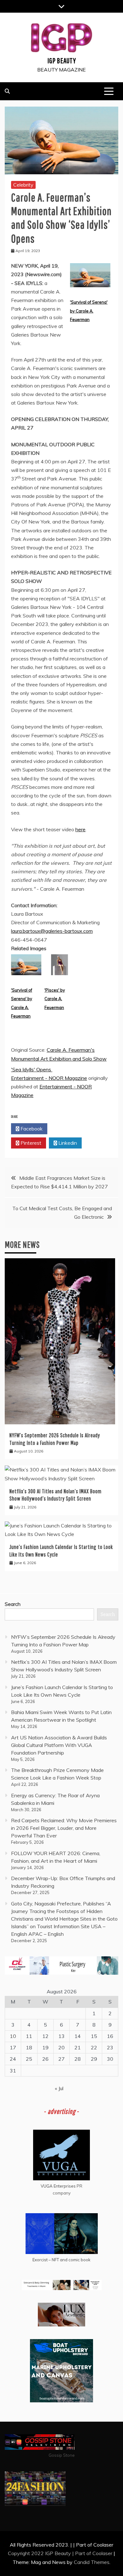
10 (13, 2036)
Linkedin (67, 1143)
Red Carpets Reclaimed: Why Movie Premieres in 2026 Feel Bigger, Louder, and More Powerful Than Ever (64, 1828)
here (80, 829)
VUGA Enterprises (58, 2186)
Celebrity (23, 185)
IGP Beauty (62, 60)
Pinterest (30, 1143)
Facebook (31, 1129)
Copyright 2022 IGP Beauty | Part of (50, 2553)
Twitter (67, 1129)
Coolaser (102, 2553)
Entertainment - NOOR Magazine (49, 1078)
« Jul (59, 2088)
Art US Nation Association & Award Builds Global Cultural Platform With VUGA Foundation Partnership (59, 1745)
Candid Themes (92, 2562)
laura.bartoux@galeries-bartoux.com (52, 931)
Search (13, 1604)
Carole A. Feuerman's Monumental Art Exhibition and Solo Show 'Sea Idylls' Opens (59, 1059)
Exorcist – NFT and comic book (61, 2260)
